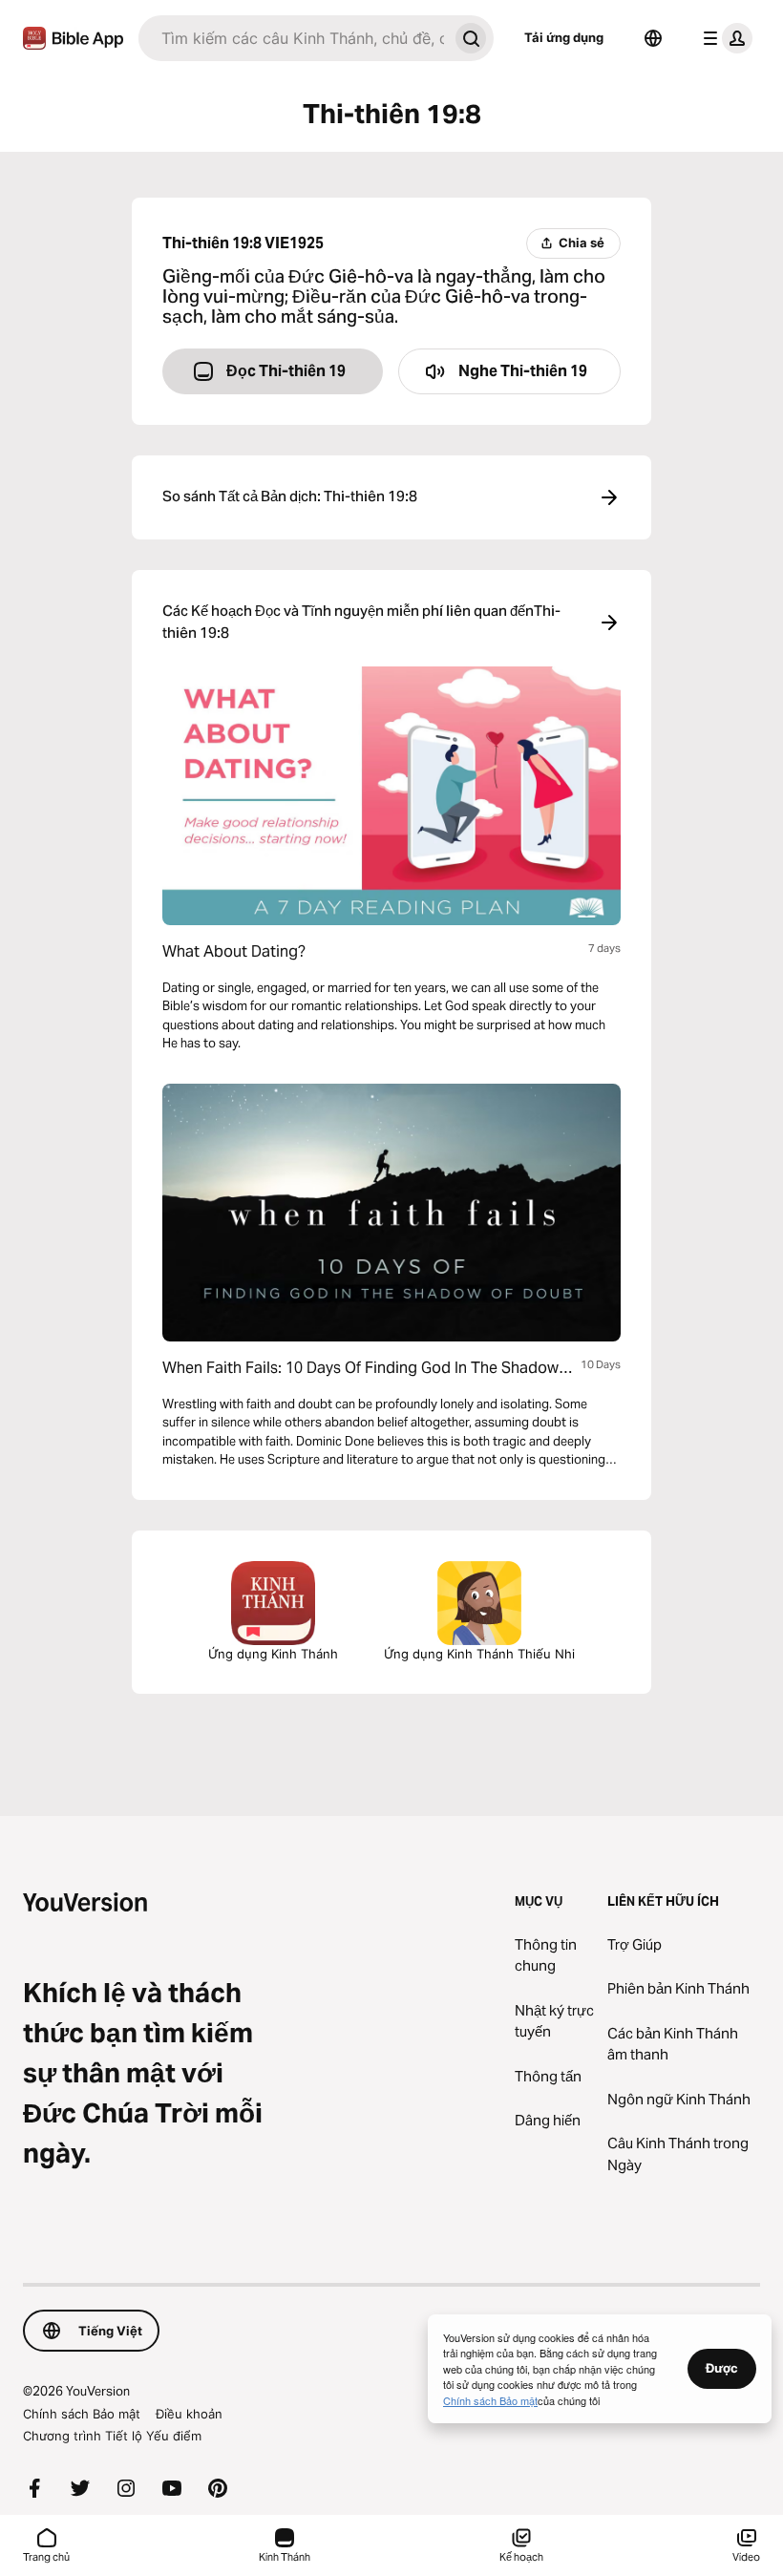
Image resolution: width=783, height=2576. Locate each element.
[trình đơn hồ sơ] (724, 38)
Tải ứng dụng (564, 37)
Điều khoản (189, 2414)
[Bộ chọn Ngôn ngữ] (653, 38)
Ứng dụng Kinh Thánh (273, 1654)
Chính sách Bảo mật (82, 2414)
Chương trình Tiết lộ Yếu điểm (112, 2436)
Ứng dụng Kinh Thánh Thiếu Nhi (479, 1654)
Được (722, 2368)
